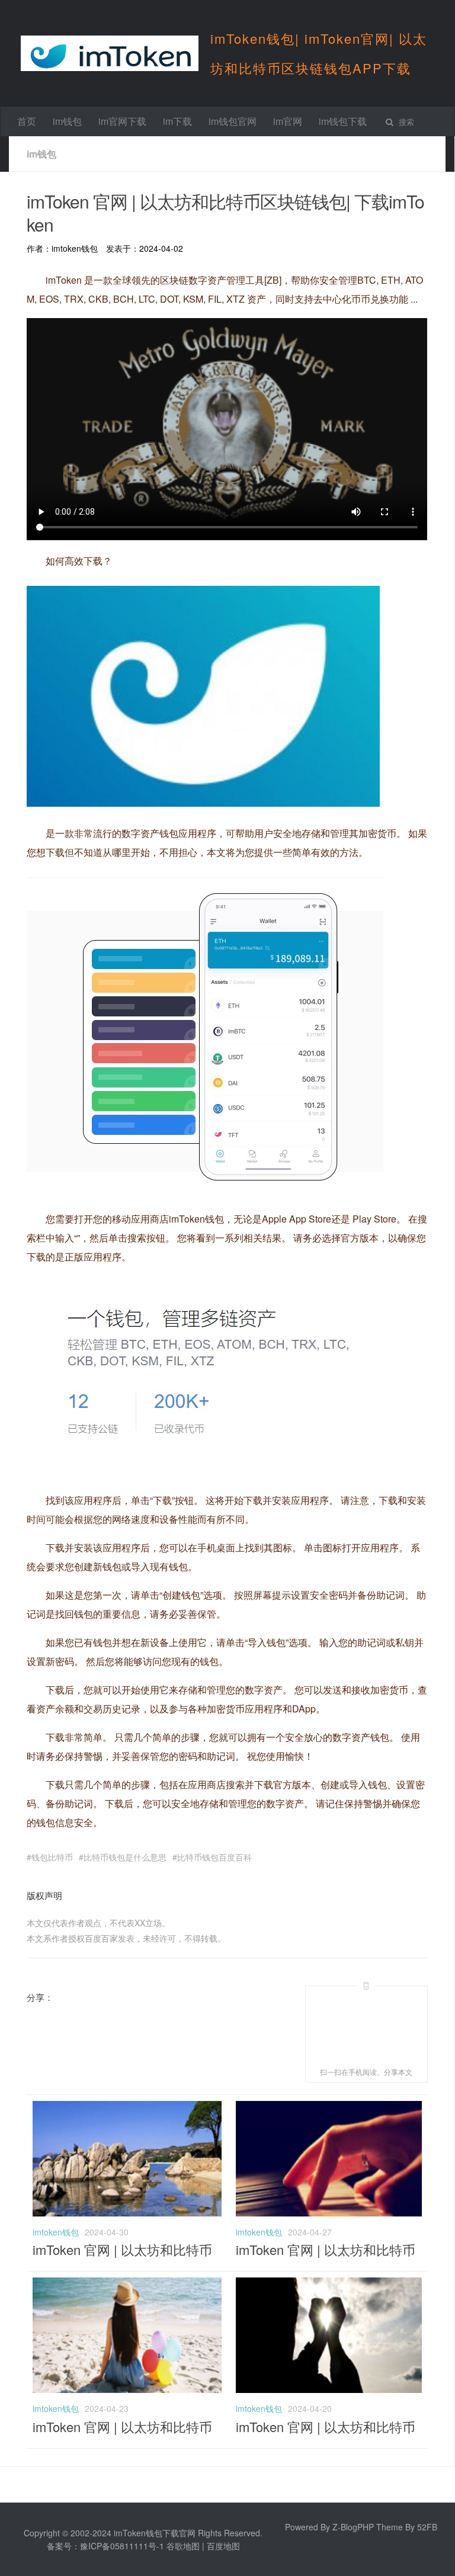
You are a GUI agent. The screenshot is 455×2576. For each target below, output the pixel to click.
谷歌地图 (183, 2546)
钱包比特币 (52, 1857)
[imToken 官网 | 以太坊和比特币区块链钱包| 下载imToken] (127, 2213)
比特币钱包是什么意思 (125, 1857)
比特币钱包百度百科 (214, 1857)
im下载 (177, 121)
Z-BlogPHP (353, 2527)
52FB (427, 2527)
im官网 (288, 121)
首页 (27, 121)
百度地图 (223, 2546)
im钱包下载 (343, 121)
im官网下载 (122, 121)
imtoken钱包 (56, 2232)
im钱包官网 (233, 121)
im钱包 (67, 121)
